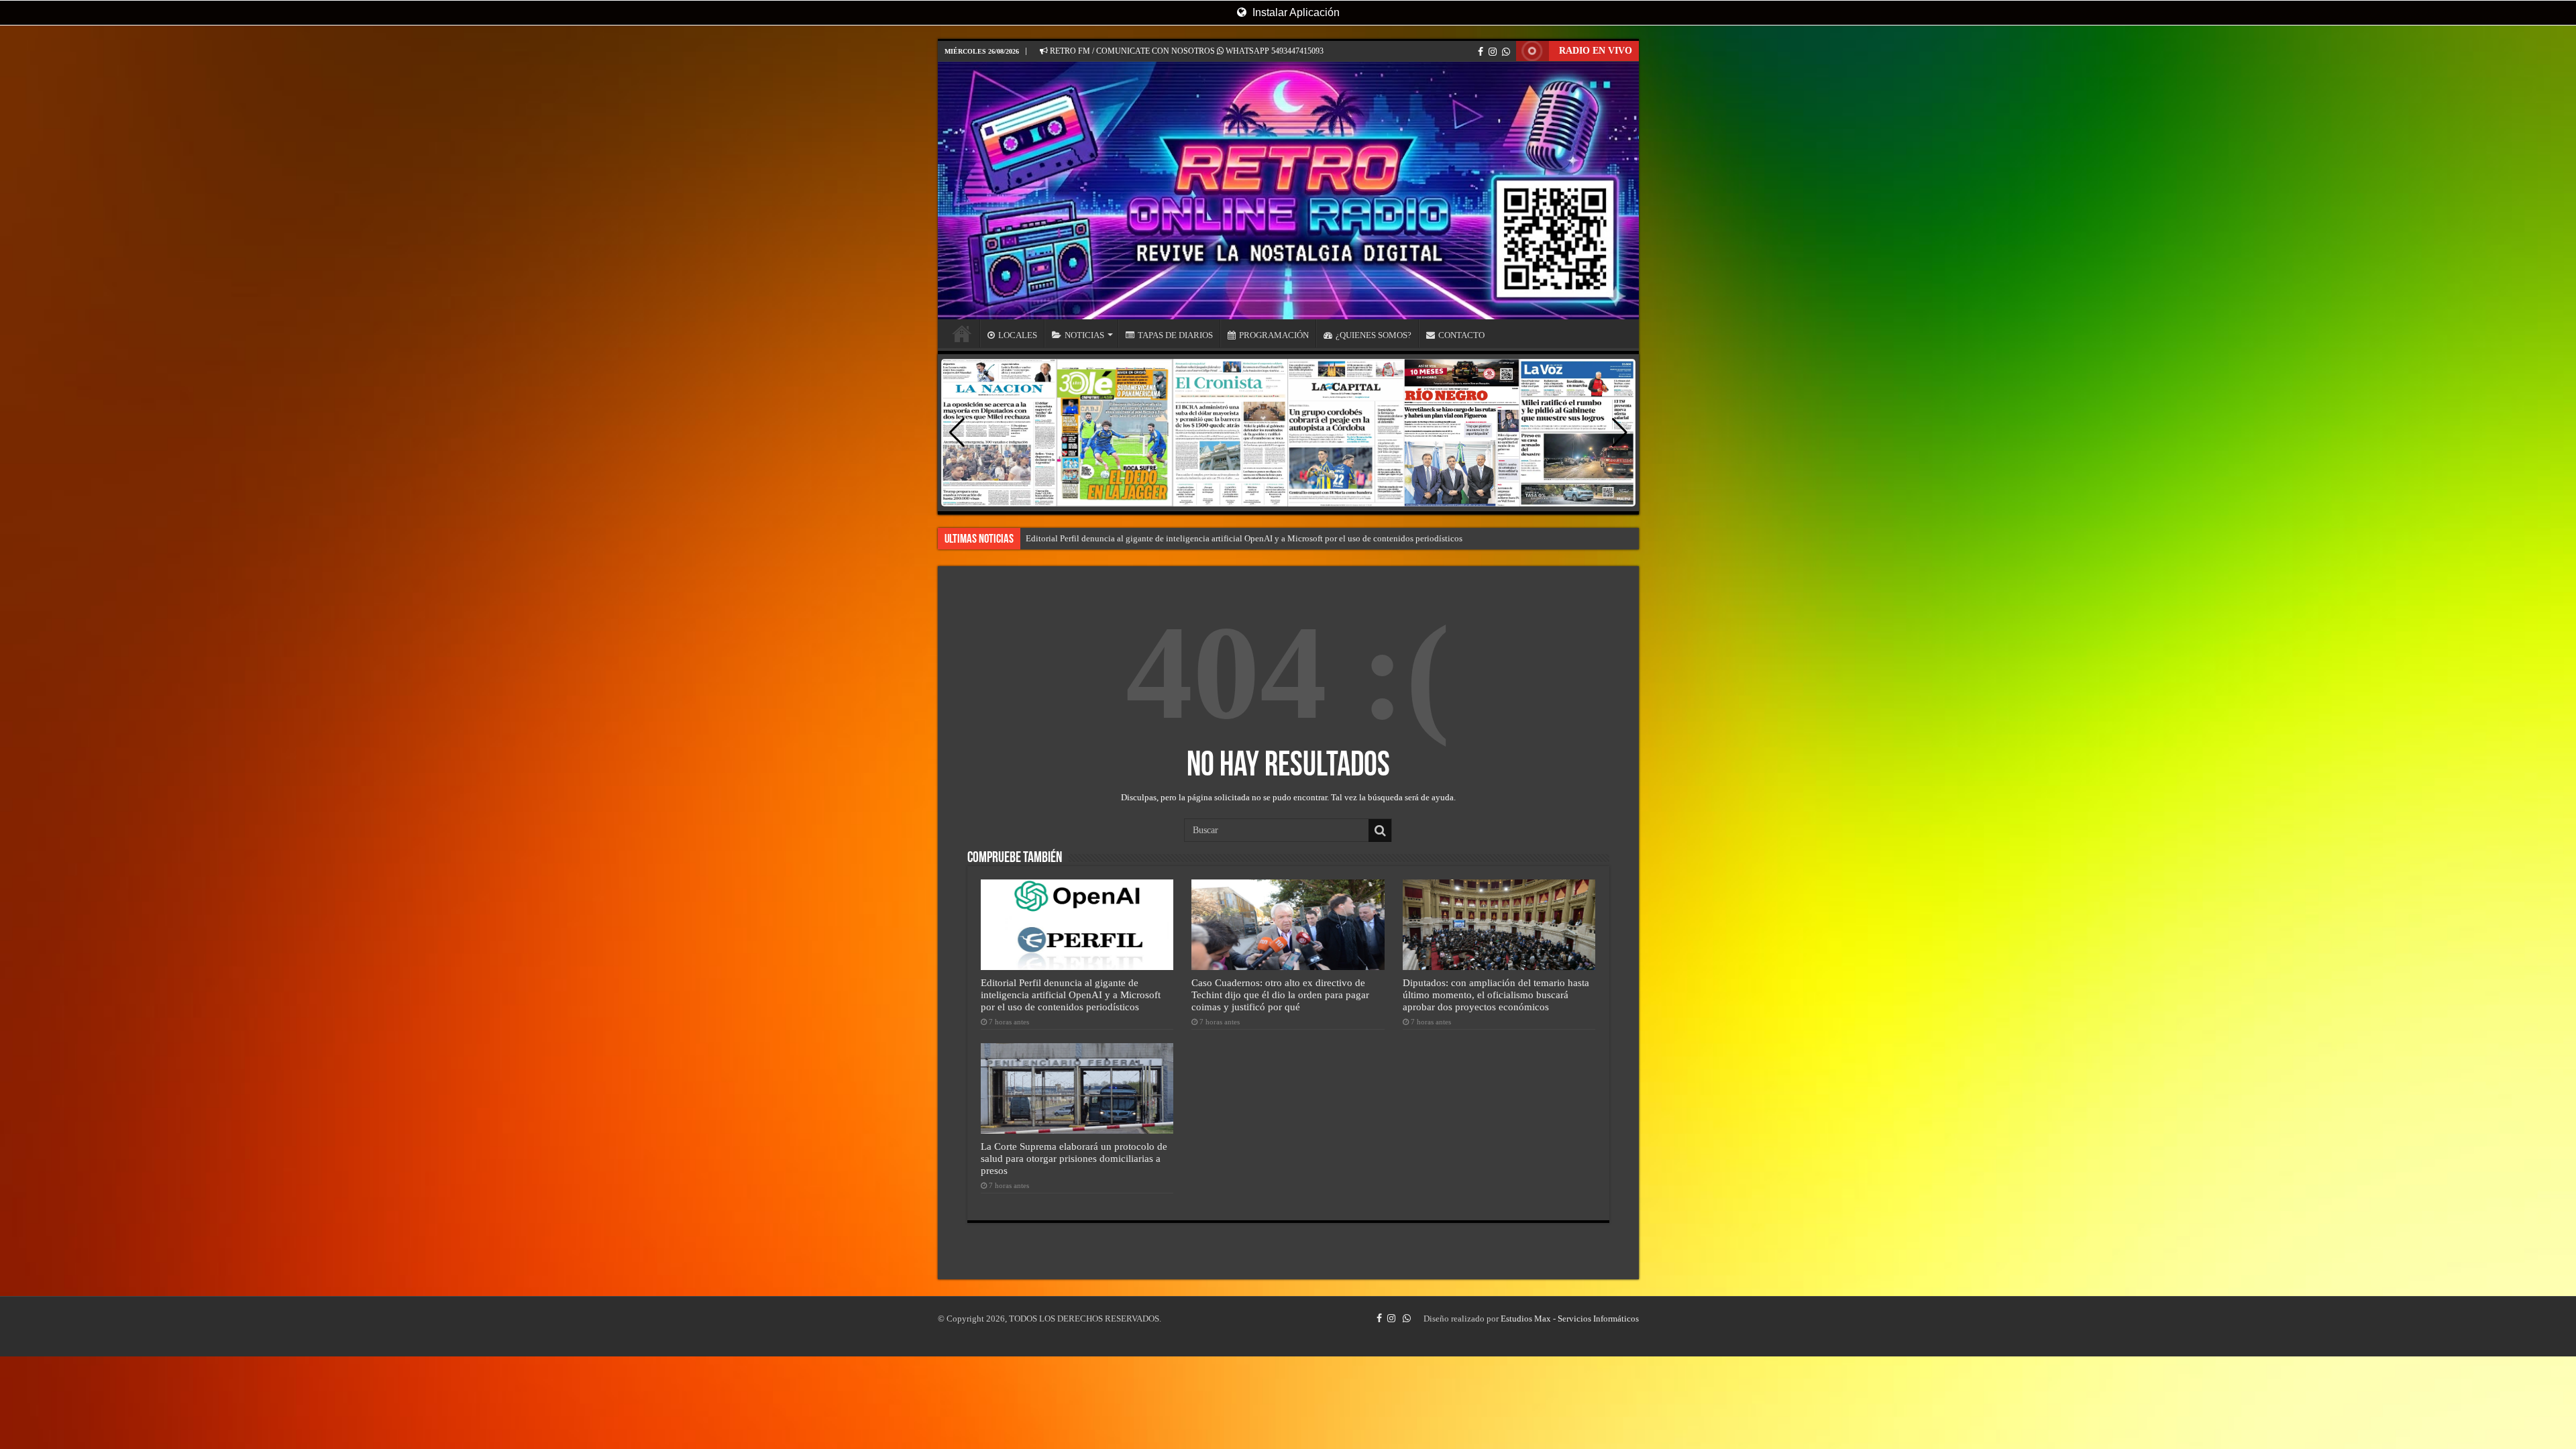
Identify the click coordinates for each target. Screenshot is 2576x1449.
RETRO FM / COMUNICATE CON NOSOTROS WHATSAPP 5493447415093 (1186, 51)
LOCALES (1018, 335)
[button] (1620, 433)
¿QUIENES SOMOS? (1374, 335)
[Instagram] (1493, 52)
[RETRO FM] (1288, 191)
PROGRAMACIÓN (1274, 335)
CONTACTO (1461, 335)
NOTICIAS (1084, 335)
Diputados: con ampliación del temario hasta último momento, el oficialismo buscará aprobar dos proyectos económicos (1496, 995)
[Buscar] (1380, 830)
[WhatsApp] (1506, 52)
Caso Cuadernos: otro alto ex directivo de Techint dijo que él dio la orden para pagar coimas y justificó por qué (1280, 995)
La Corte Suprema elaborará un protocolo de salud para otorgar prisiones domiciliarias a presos (1074, 1158)
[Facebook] (1481, 52)
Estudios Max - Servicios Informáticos (1570, 1319)
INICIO (962, 333)
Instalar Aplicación (1295, 12)
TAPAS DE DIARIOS (1175, 335)
